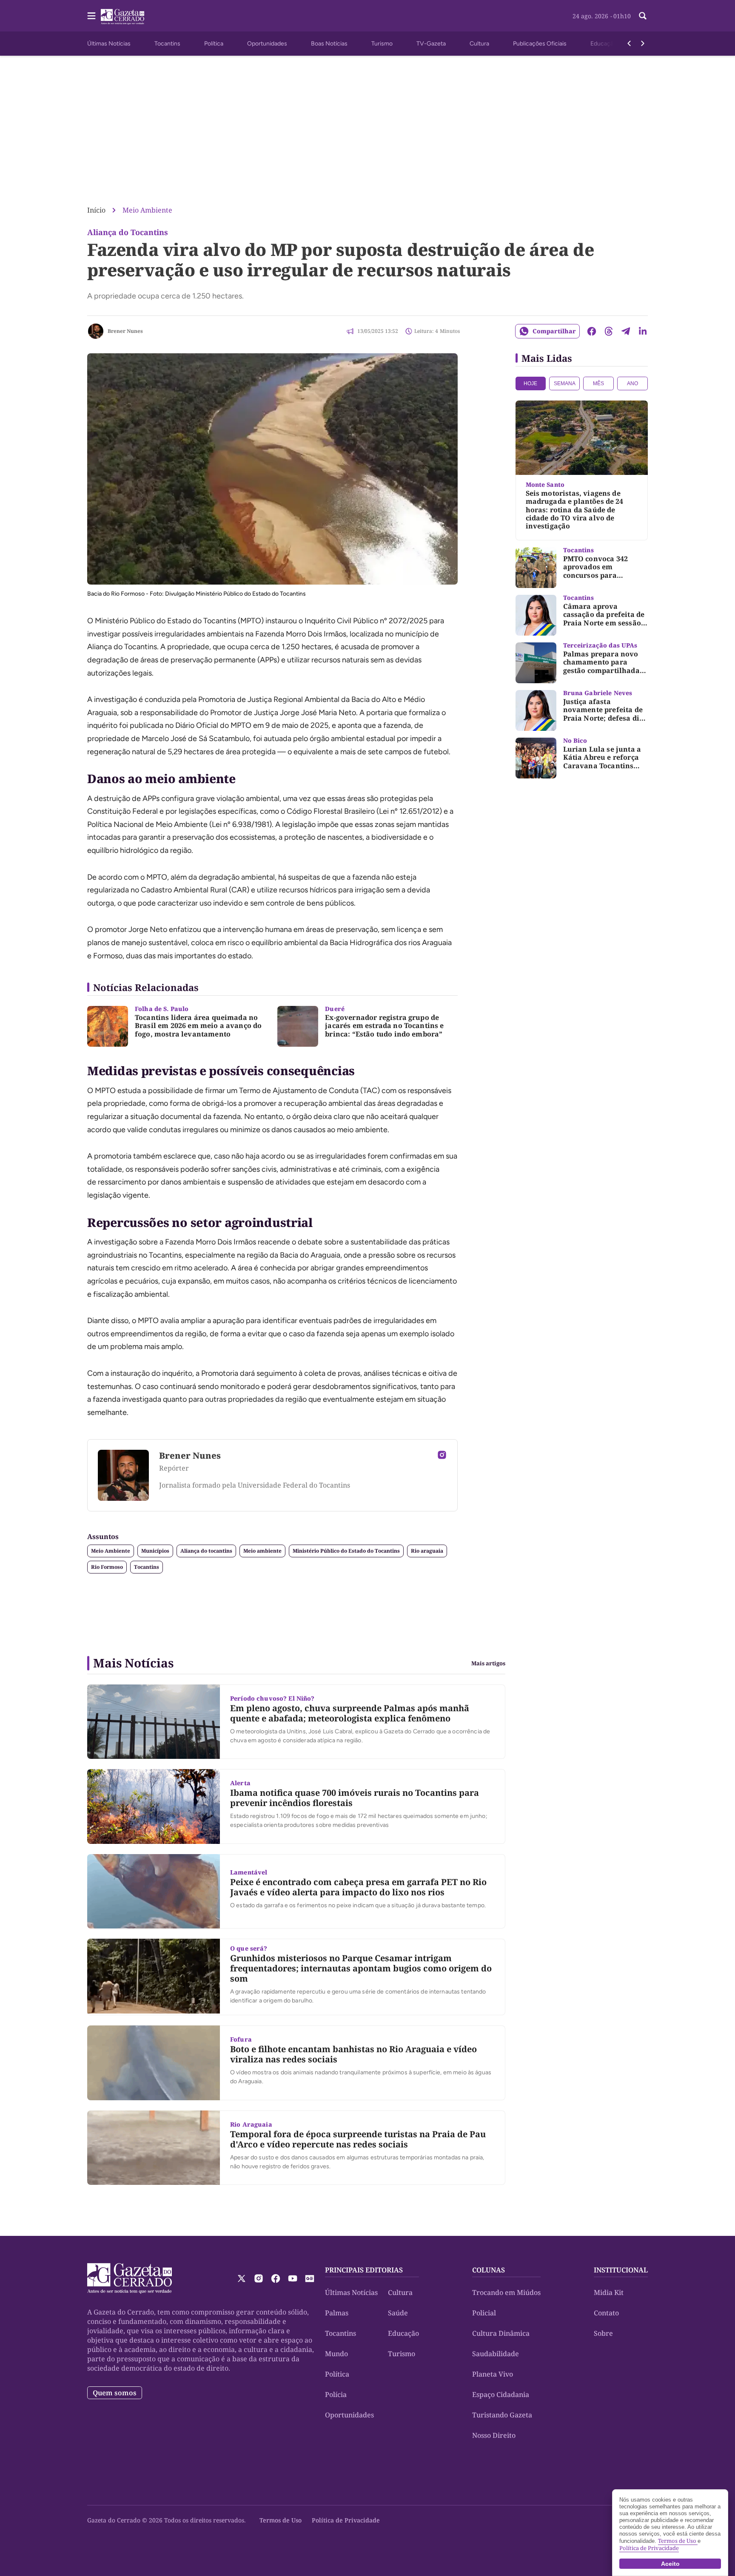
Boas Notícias (329, 44)
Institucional (621, 2270)
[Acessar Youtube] (293, 2278)
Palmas (337, 2313)
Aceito (670, 2564)
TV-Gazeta (431, 44)
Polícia (336, 2394)
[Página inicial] (130, 2278)
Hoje (530, 383)
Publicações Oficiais (540, 44)
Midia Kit (609, 2292)
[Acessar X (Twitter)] (242, 2278)
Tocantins (167, 44)
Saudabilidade (496, 2354)
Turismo (382, 44)
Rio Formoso (107, 1567)
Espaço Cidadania (501, 2394)
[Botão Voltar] (629, 43)
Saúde (398, 2313)
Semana (565, 383)
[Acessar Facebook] (276, 2278)
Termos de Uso (281, 2520)
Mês (598, 383)
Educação (604, 44)
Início (96, 210)
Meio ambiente (262, 1551)
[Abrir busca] (643, 16)
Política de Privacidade (346, 2520)
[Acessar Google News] (310, 2278)
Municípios (155, 1551)
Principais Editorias (364, 2270)
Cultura (479, 44)
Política (214, 44)
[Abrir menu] (91, 16)
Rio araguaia (427, 1551)
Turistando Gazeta (502, 2415)
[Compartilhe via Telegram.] (626, 331)
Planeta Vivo (493, 2374)
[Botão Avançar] (643, 43)
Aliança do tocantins (206, 1551)
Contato (606, 2313)
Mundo (336, 2354)
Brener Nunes (125, 331)
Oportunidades (267, 44)
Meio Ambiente (147, 210)
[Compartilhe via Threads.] (609, 331)
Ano (632, 383)
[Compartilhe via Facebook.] (592, 331)
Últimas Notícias (109, 44)
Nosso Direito (494, 2435)
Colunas (489, 2270)
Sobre (603, 2333)
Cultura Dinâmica (501, 2333)
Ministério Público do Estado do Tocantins (346, 1551)
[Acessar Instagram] (442, 1455)
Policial (484, 2313)
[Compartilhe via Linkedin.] (643, 331)
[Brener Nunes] (96, 331)
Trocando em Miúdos (506, 2292)
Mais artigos (488, 1663)
